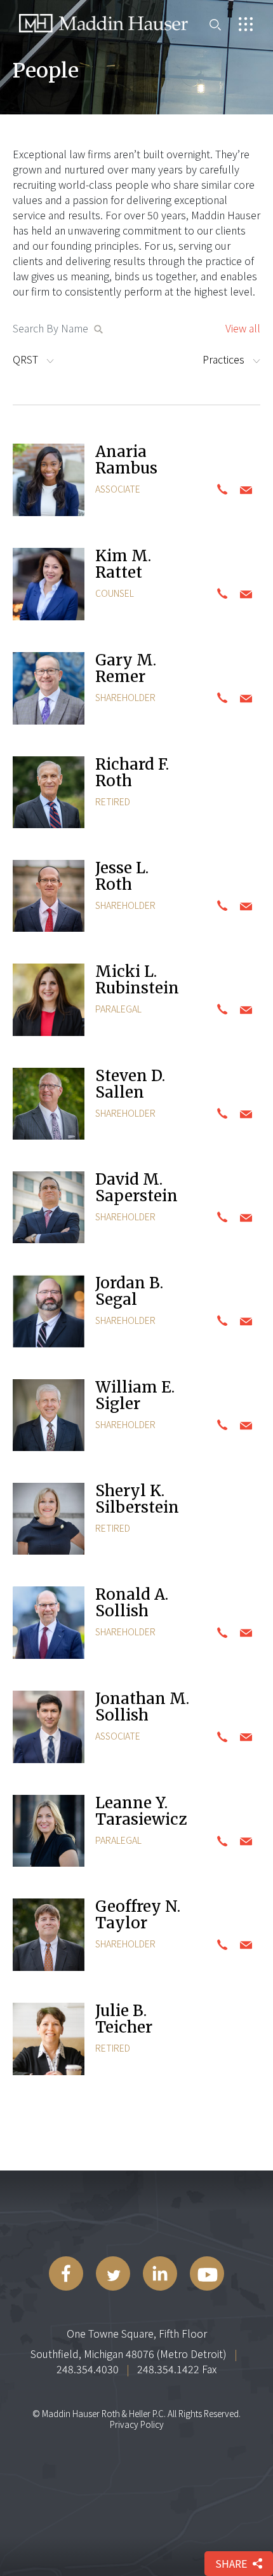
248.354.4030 (88, 2369)
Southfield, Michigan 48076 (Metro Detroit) (129, 2354)
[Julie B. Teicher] (49, 2041)
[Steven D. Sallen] (49, 1105)
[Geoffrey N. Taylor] (49, 1936)
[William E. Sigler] (49, 1417)
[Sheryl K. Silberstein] (49, 1520)
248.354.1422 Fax (177, 2369)
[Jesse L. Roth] (49, 897)
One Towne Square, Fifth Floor (137, 2333)
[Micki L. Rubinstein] (49, 1001)
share (231, 2563)
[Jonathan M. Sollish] (49, 1728)
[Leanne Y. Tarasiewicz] (49, 1832)
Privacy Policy (137, 2424)
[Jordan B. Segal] (49, 1313)
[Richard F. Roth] (49, 794)
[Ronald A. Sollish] (49, 1624)
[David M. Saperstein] (49, 1209)
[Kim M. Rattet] (49, 586)
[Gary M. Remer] (49, 690)
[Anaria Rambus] (49, 481)
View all (243, 328)
